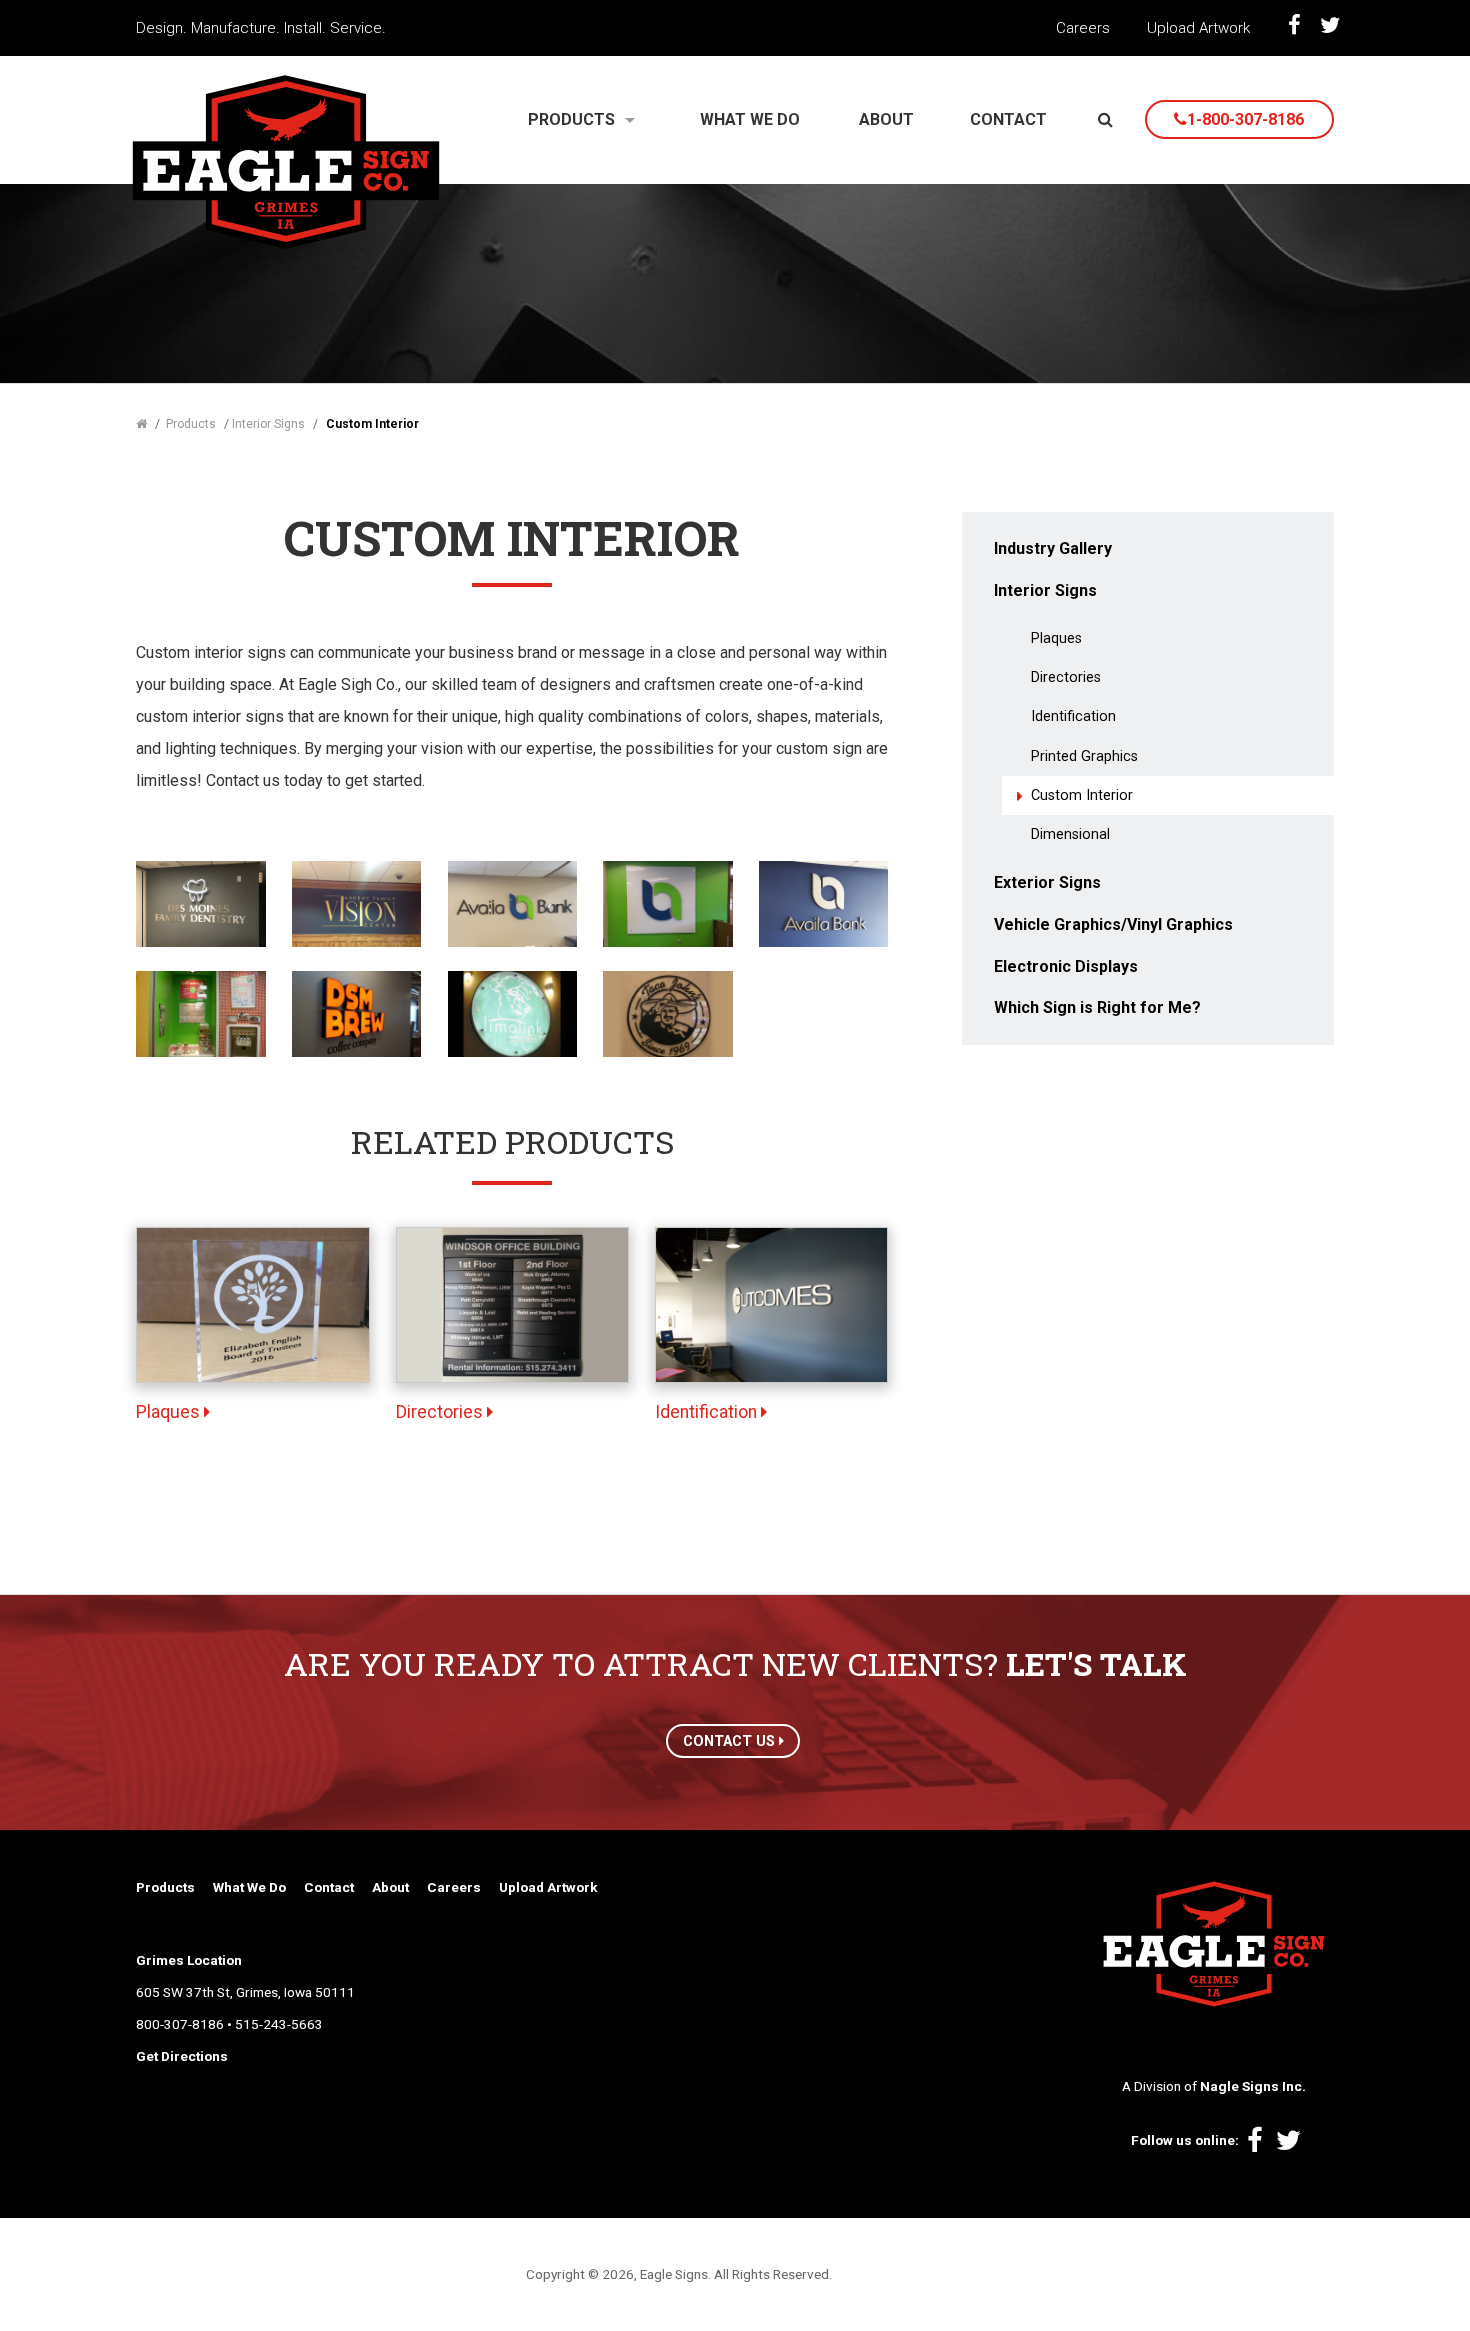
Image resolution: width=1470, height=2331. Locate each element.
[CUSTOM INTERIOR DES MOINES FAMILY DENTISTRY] (200, 902)
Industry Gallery (1053, 548)
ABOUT (886, 119)
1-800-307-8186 (1245, 119)
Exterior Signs (1047, 882)
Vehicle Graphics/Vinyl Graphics (1113, 924)
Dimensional (1070, 834)
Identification (708, 1412)
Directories (441, 1412)
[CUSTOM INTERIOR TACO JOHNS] (667, 1012)
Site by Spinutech (889, 2274)
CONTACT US (731, 1741)
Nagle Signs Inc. (1253, 2086)
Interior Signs (1045, 590)
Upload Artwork (1198, 28)
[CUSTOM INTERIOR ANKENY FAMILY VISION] (356, 902)
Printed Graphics (1084, 756)
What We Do (249, 1887)
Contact (329, 1887)
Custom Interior (1082, 795)
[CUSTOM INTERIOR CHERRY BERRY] (200, 1012)
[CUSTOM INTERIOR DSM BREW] (356, 1012)
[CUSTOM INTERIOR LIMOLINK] (512, 1012)
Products (165, 1887)
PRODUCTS (571, 119)
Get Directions (182, 2056)
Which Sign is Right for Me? (1097, 1007)
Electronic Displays (1066, 966)
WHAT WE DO (750, 119)
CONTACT (1008, 119)
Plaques (170, 1412)
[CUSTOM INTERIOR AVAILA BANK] (512, 902)
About (390, 1887)
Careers (1083, 28)
